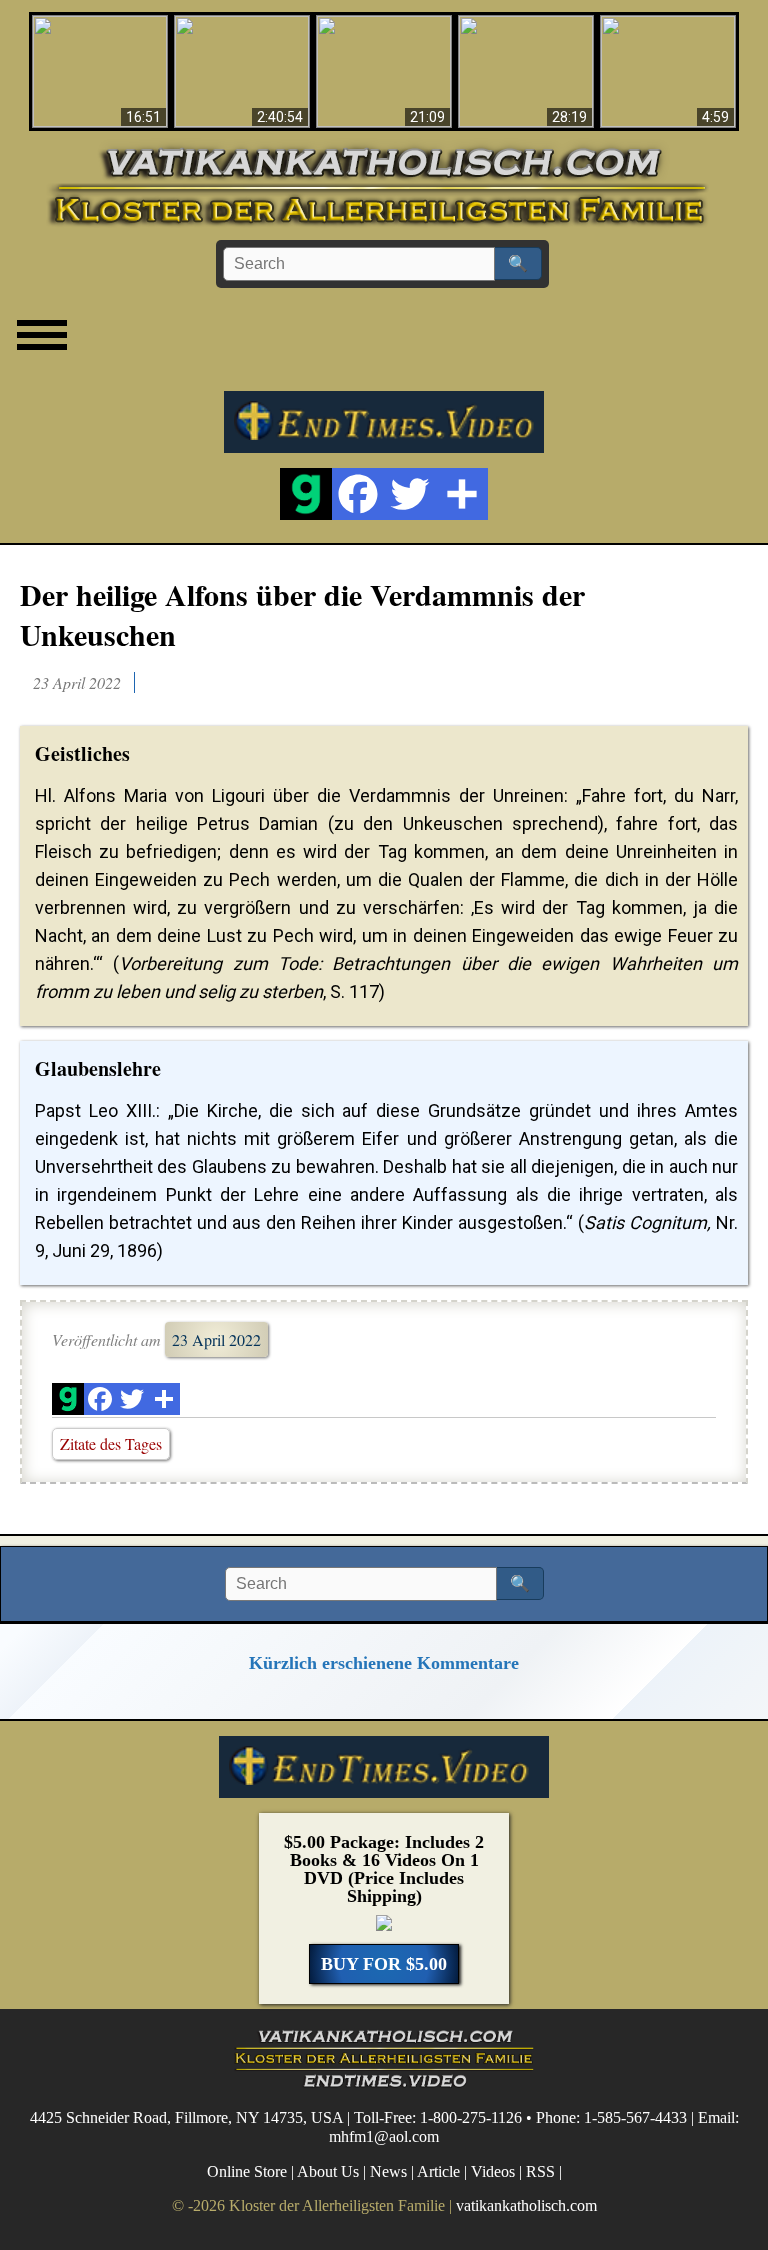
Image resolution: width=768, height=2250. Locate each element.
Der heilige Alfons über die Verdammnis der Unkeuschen (302, 614)
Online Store (247, 2171)
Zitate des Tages (111, 1443)
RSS (540, 2171)
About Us (328, 2171)
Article (438, 2171)
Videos (493, 2171)
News (388, 2171)
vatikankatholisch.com (526, 2205)
